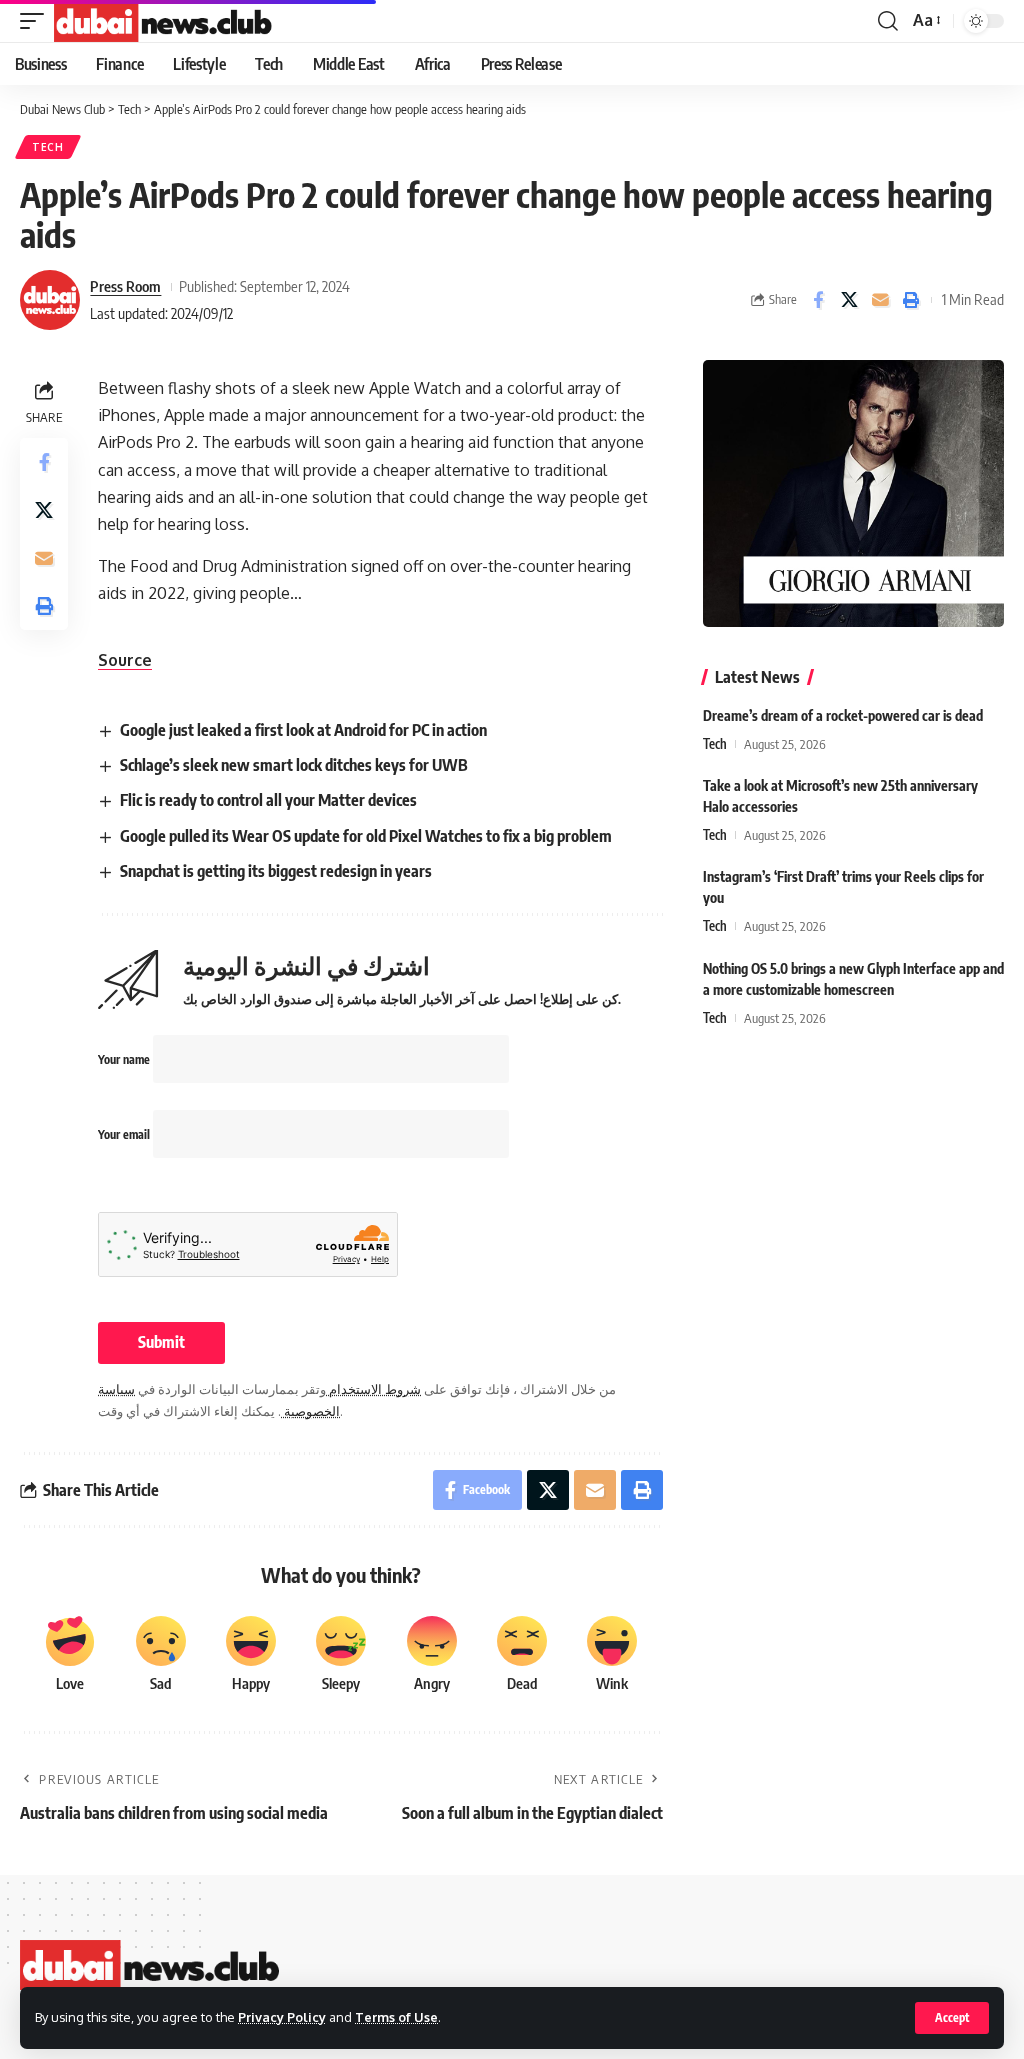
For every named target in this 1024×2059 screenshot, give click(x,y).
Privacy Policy (282, 2017)
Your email (125, 1134)
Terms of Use (396, 2017)
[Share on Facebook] (818, 300)
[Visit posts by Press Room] (50, 300)
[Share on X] (849, 300)
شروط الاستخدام (373, 1389)
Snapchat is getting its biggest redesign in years (276, 871)
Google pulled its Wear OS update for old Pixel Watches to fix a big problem (366, 836)
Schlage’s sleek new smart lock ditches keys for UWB (294, 765)
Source (125, 660)
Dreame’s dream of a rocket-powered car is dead (843, 715)
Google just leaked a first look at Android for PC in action (303, 730)
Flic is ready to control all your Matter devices (268, 800)
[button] (952, 2018)
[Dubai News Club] (164, 21)
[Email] (880, 300)
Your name (125, 1059)
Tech (48, 147)
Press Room (125, 286)
